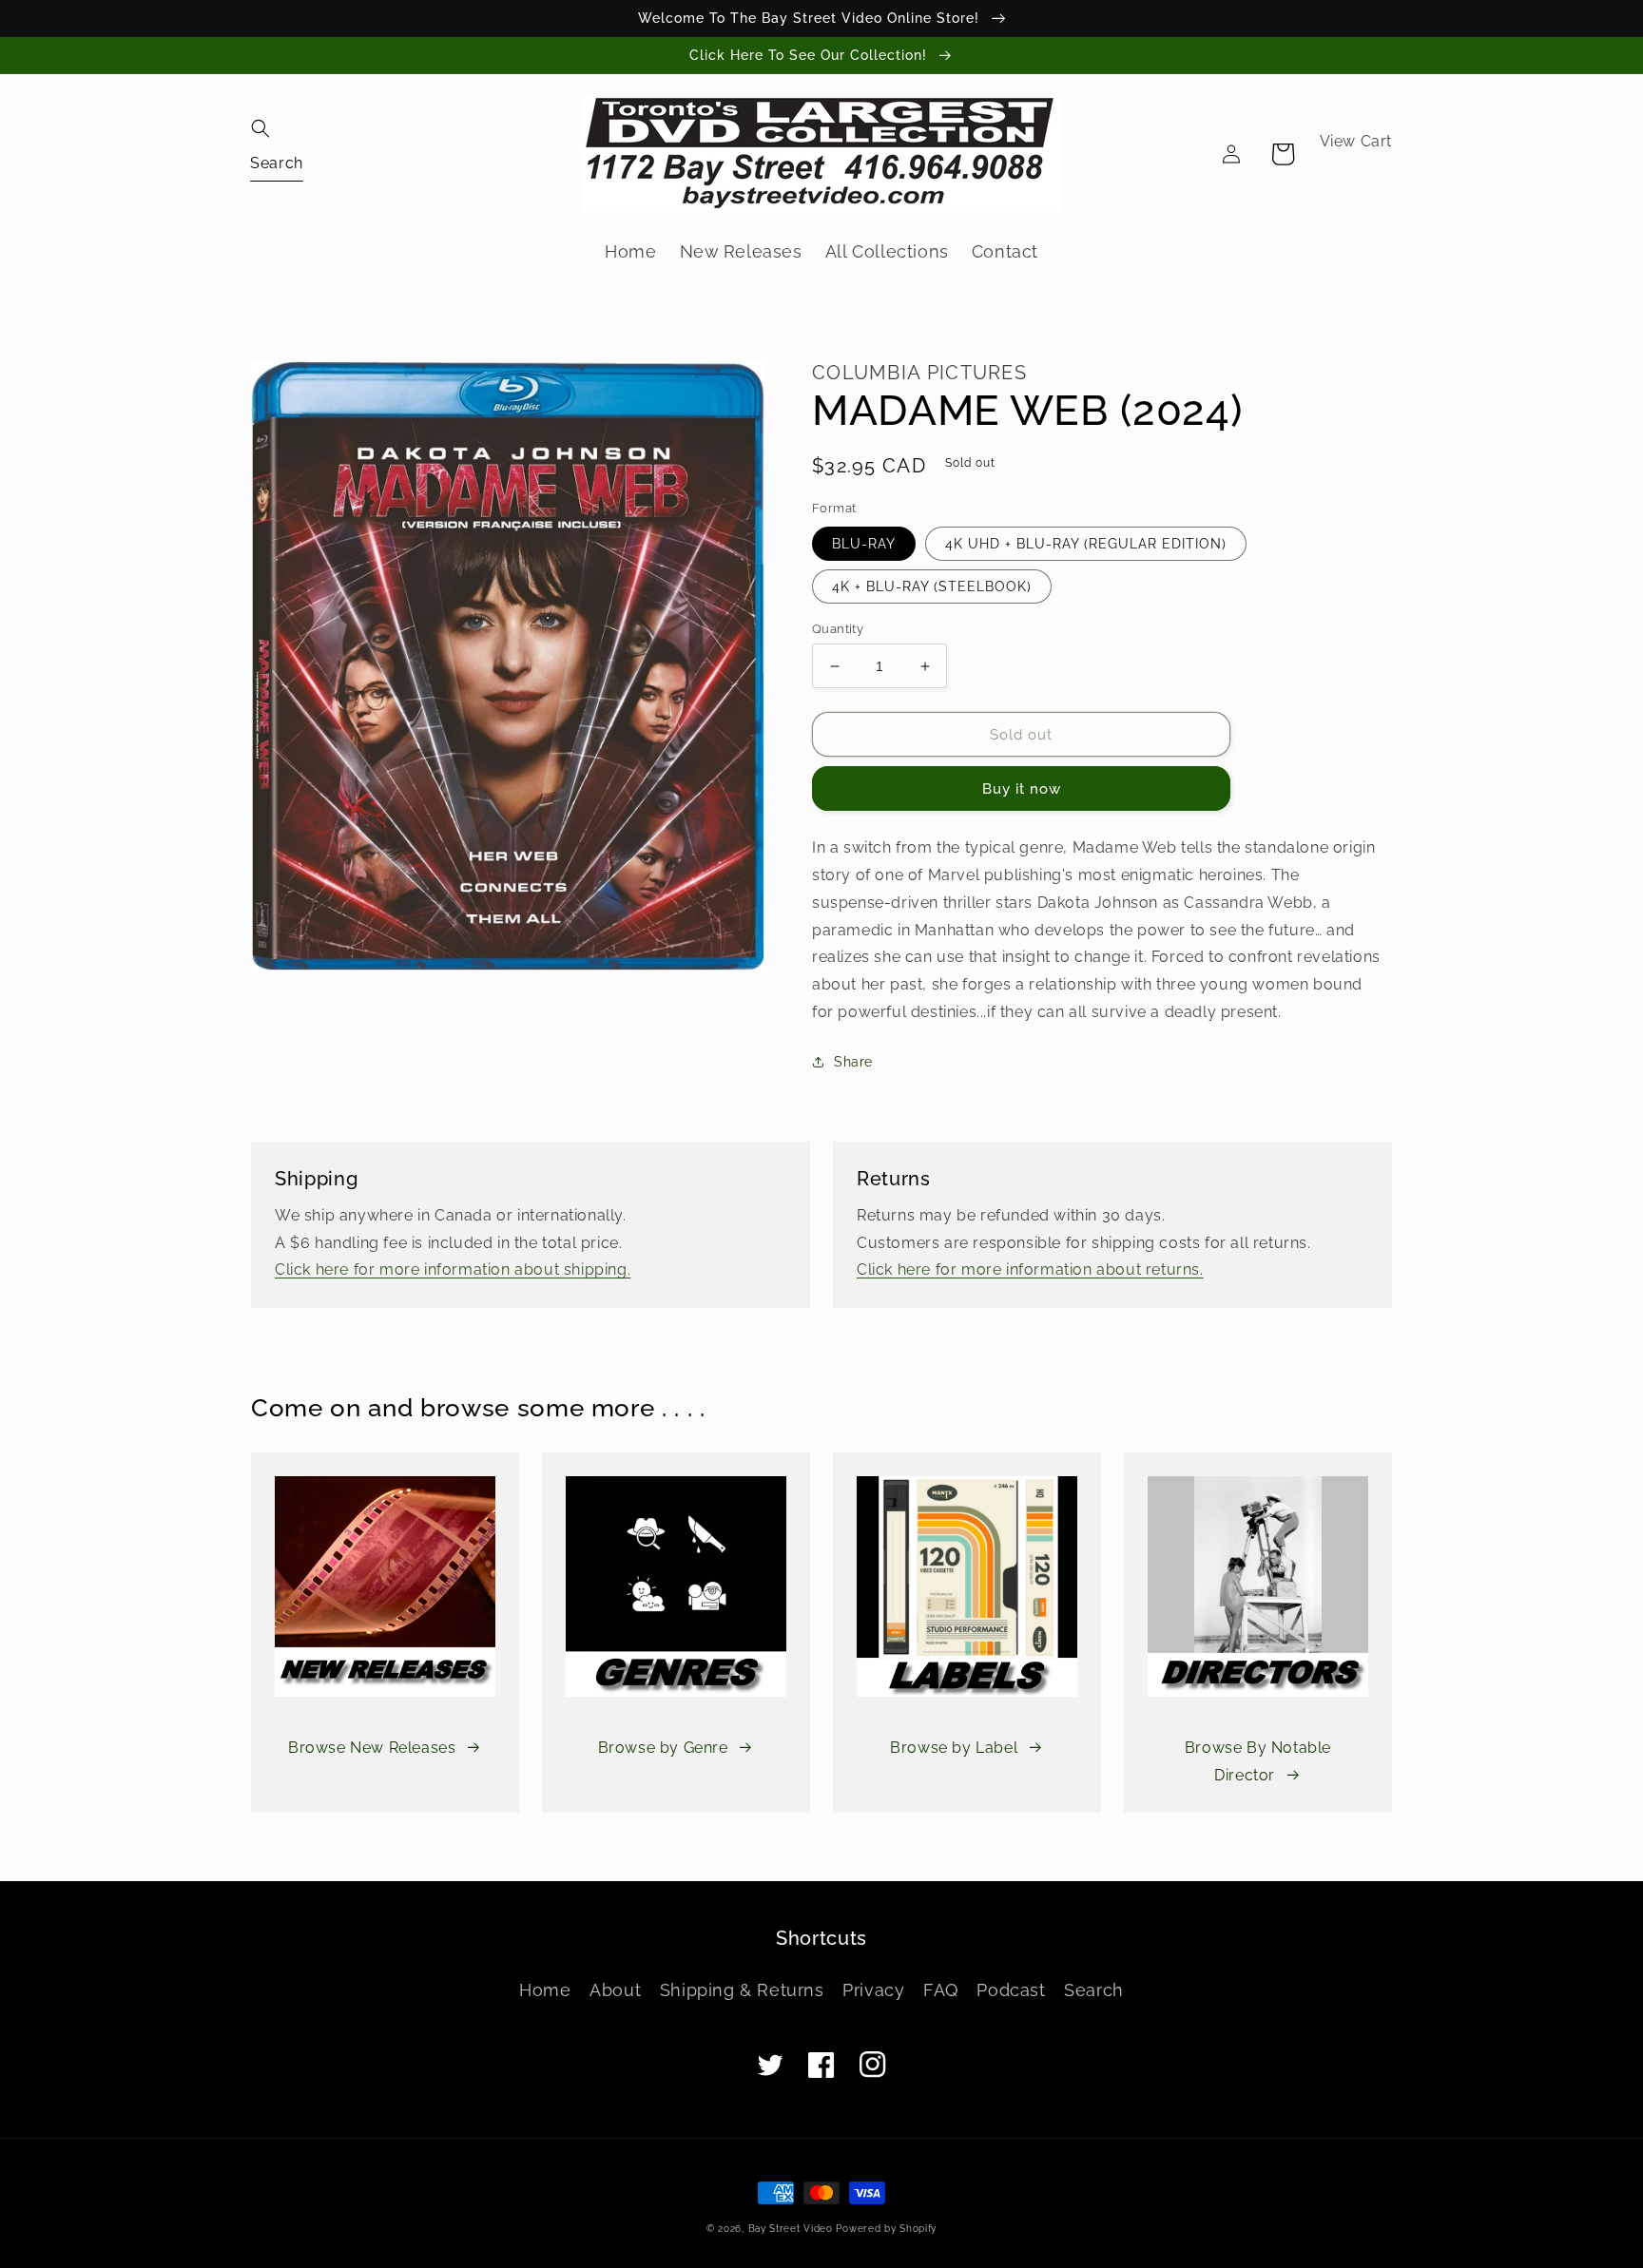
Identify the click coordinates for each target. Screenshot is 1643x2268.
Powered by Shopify (886, 2229)
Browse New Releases (372, 1748)
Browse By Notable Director (1258, 1761)
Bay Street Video (791, 2229)
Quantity (838, 629)
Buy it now (1022, 789)
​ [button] (277, 162)
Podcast (1011, 1990)
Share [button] (853, 1062)
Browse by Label (954, 1748)
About (615, 1990)
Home (545, 1990)
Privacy (873, 1990)
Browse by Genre (663, 1748)
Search (1094, 1990)
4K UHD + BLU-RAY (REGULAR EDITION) (1086, 544)
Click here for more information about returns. (1030, 1269)
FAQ (941, 1990)
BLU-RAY (864, 544)
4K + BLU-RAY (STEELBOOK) (932, 586)
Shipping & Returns (742, 1990)
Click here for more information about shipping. (453, 1269)
